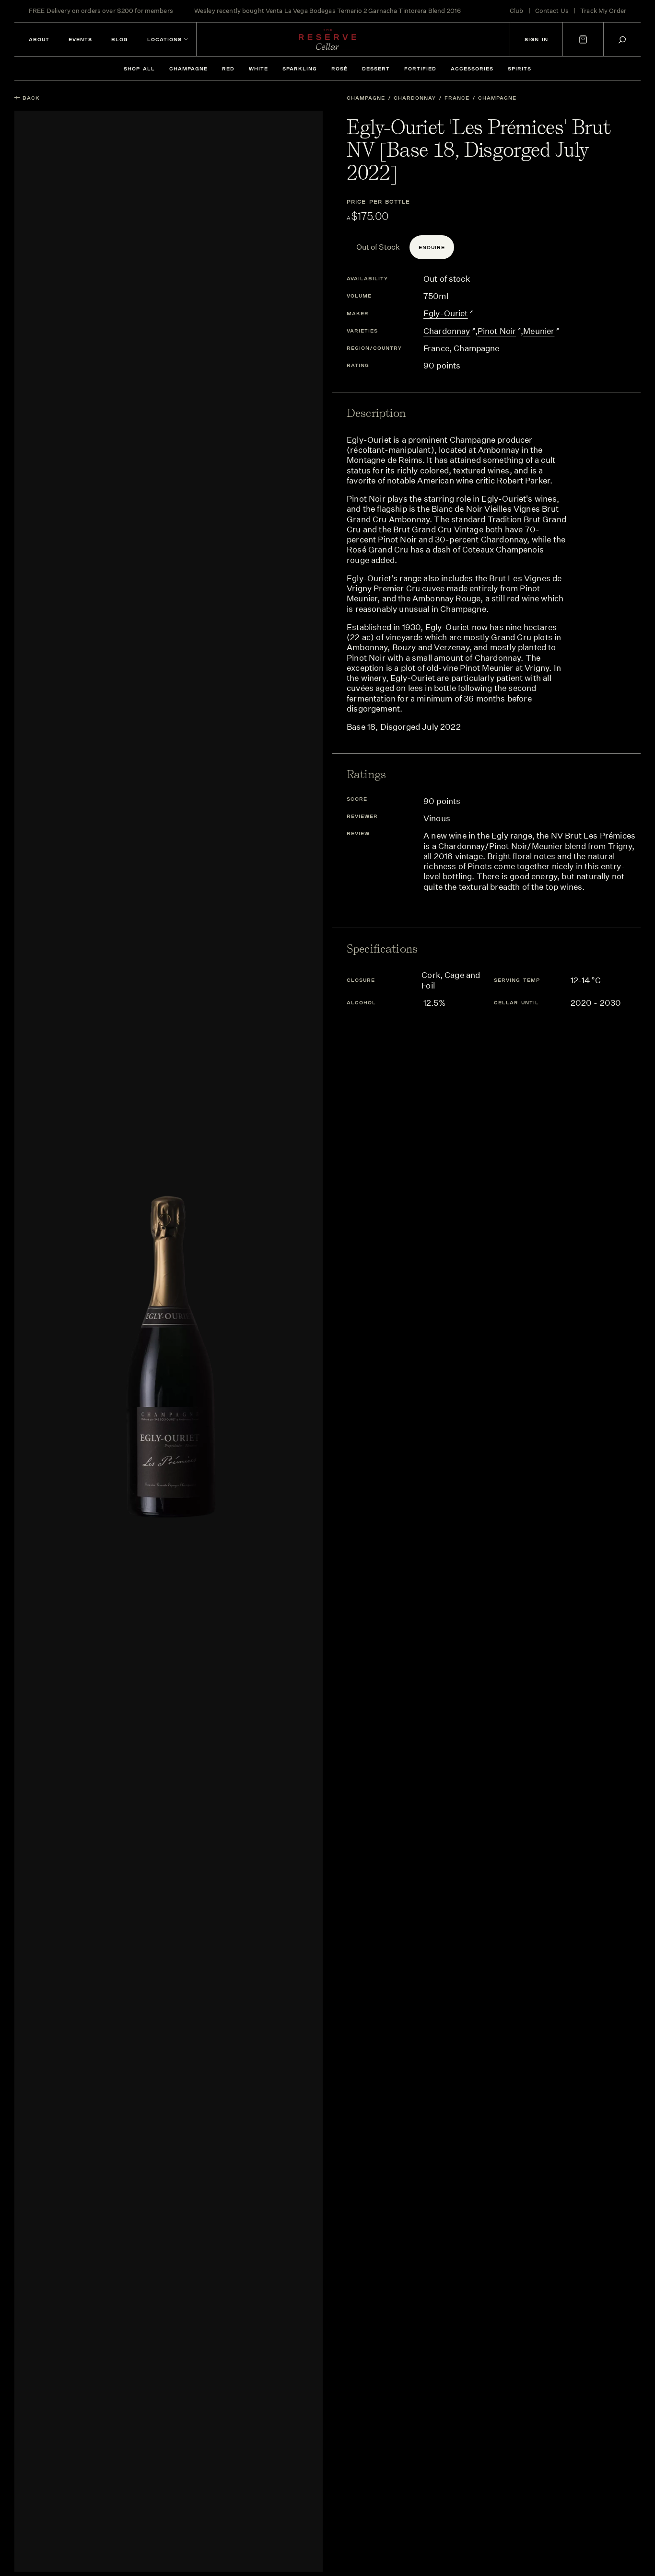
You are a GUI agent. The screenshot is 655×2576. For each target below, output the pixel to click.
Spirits (520, 69)
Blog (120, 39)
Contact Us (552, 11)
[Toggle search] (622, 40)
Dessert (376, 69)
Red (228, 69)
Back (31, 98)
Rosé (339, 69)
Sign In (536, 39)
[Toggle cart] (583, 39)
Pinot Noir (497, 331)
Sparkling (300, 69)
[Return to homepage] (327, 39)
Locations (164, 39)
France (457, 98)
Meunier (539, 331)
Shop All (139, 69)
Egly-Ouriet (446, 313)
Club (517, 11)
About (39, 39)
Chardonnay (415, 98)
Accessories (472, 69)
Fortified (420, 69)
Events (80, 39)
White (258, 69)
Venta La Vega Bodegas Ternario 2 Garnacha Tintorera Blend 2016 (363, 11)
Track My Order (603, 11)
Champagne (188, 69)
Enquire (432, 247)
